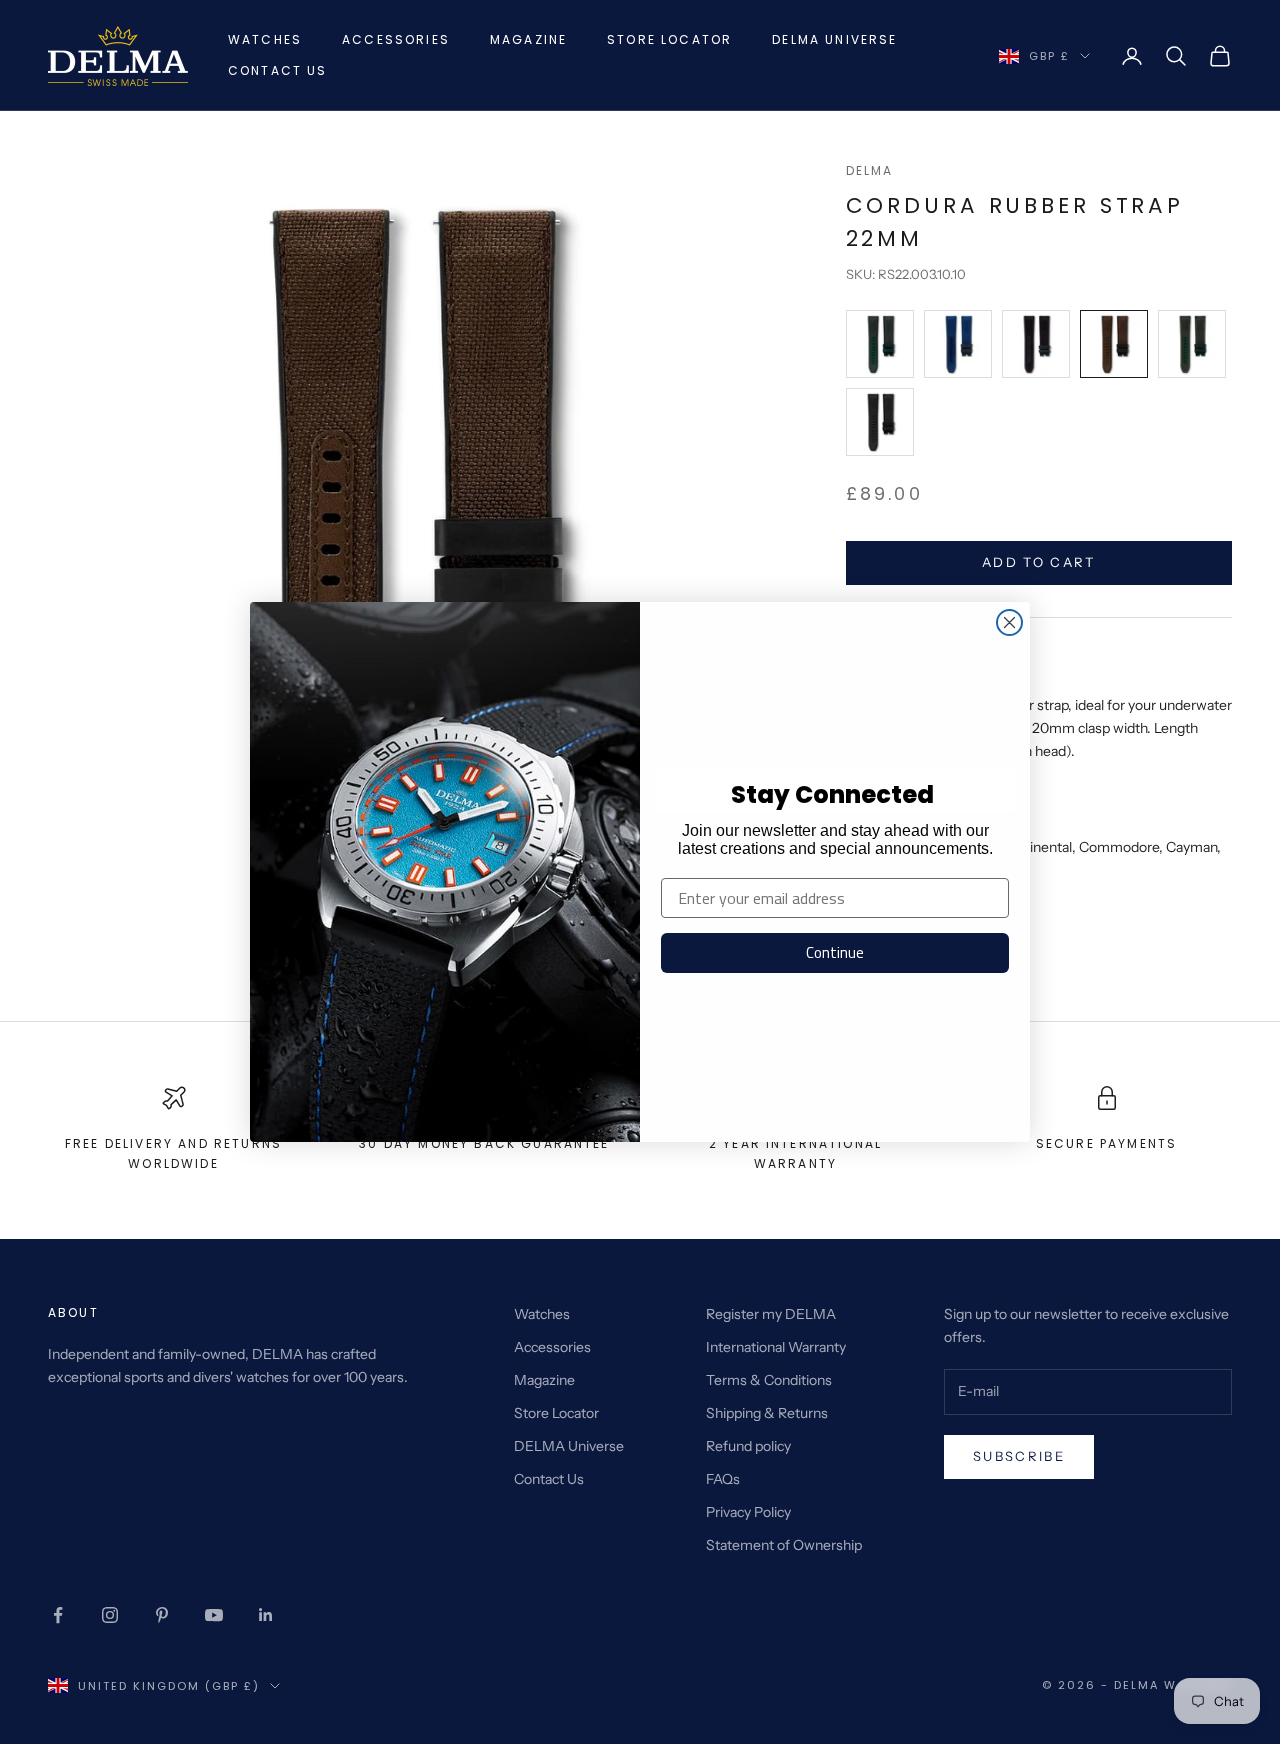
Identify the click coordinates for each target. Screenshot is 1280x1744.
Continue (835, 952)
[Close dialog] (1009, 622)
